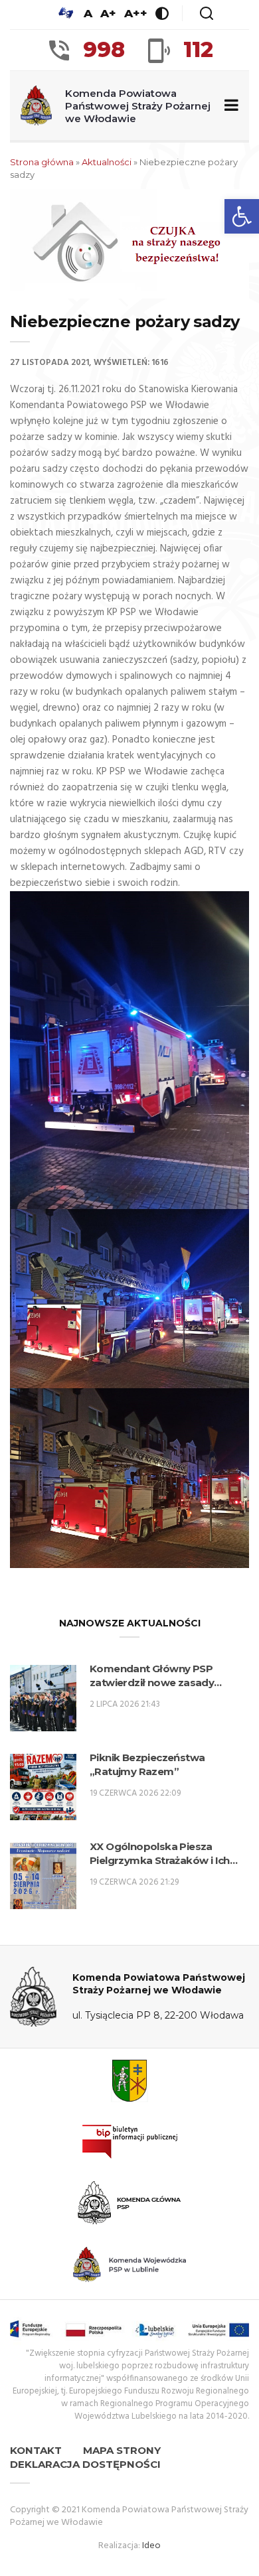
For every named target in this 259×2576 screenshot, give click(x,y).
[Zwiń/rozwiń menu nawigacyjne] (229, 106)
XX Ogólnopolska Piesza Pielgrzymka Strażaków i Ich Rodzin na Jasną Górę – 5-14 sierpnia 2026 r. (160, 1854)
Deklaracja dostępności (85, 2464)
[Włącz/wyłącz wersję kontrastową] (162, 13)
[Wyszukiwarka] (207, 13)
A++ (136, 13)
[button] (242, 216)
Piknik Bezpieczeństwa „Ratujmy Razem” (147, 1764)
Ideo (151, 2546)
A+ (108, 13)
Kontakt (36, 2450)
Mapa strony (122, 2450)
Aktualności (107, 162)
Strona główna (42, 162)
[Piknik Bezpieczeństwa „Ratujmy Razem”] (43, 1787)
